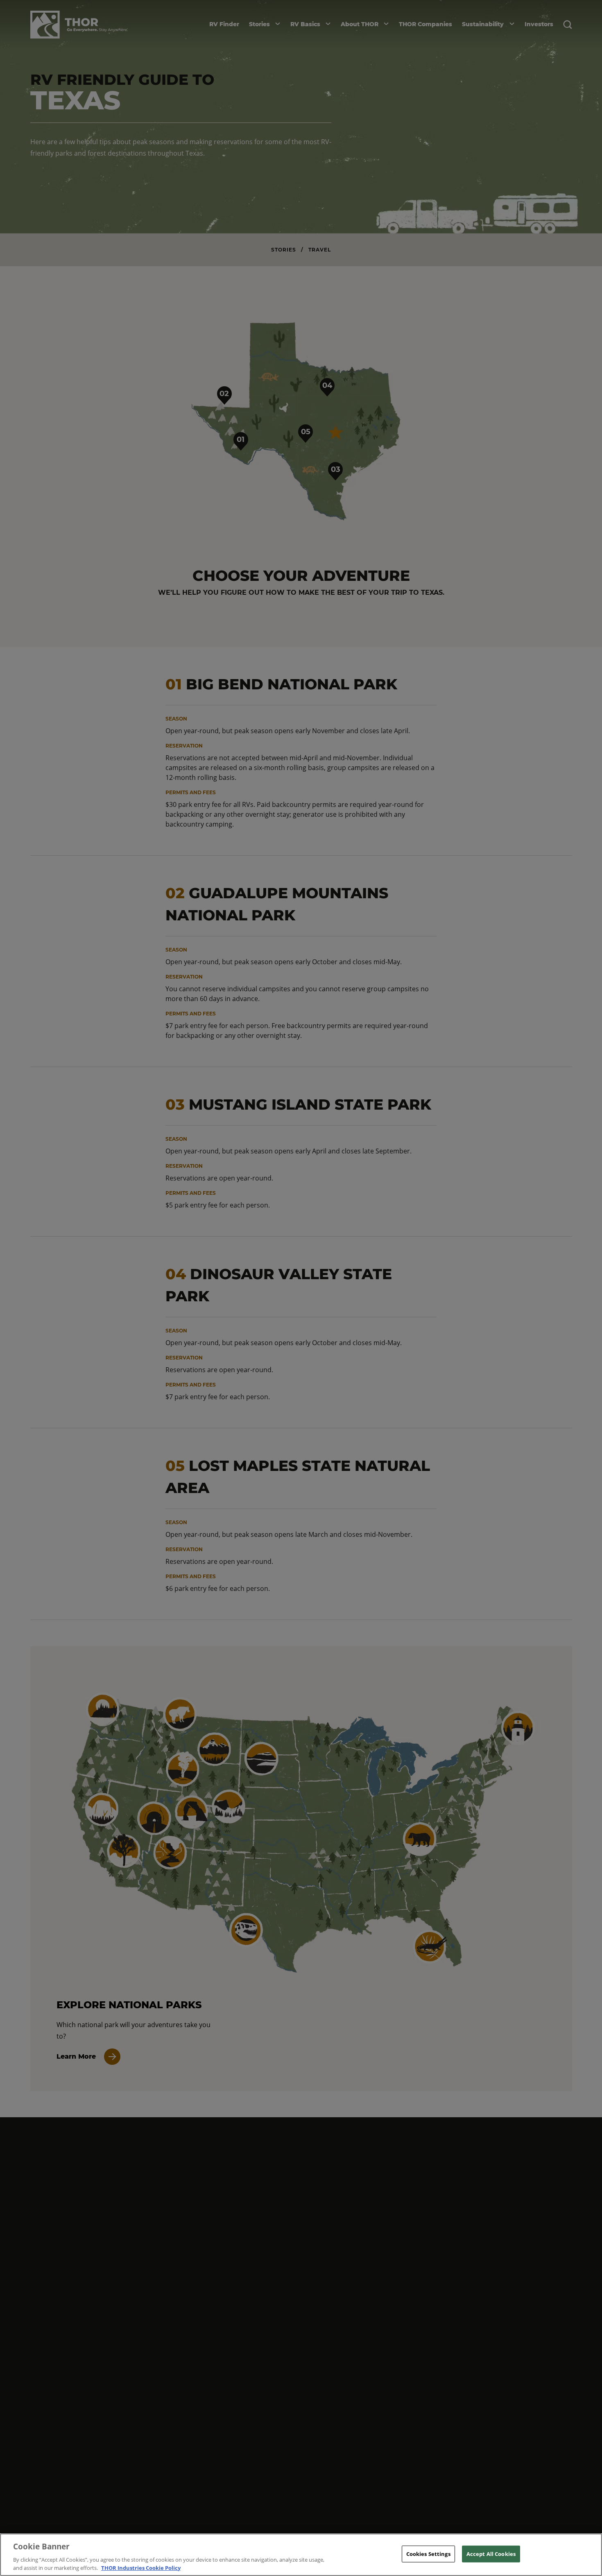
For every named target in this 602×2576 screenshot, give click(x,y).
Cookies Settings (428, 2554)
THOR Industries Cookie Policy (141, 2567)
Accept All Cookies (491, 2554)
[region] (301, 2555)
